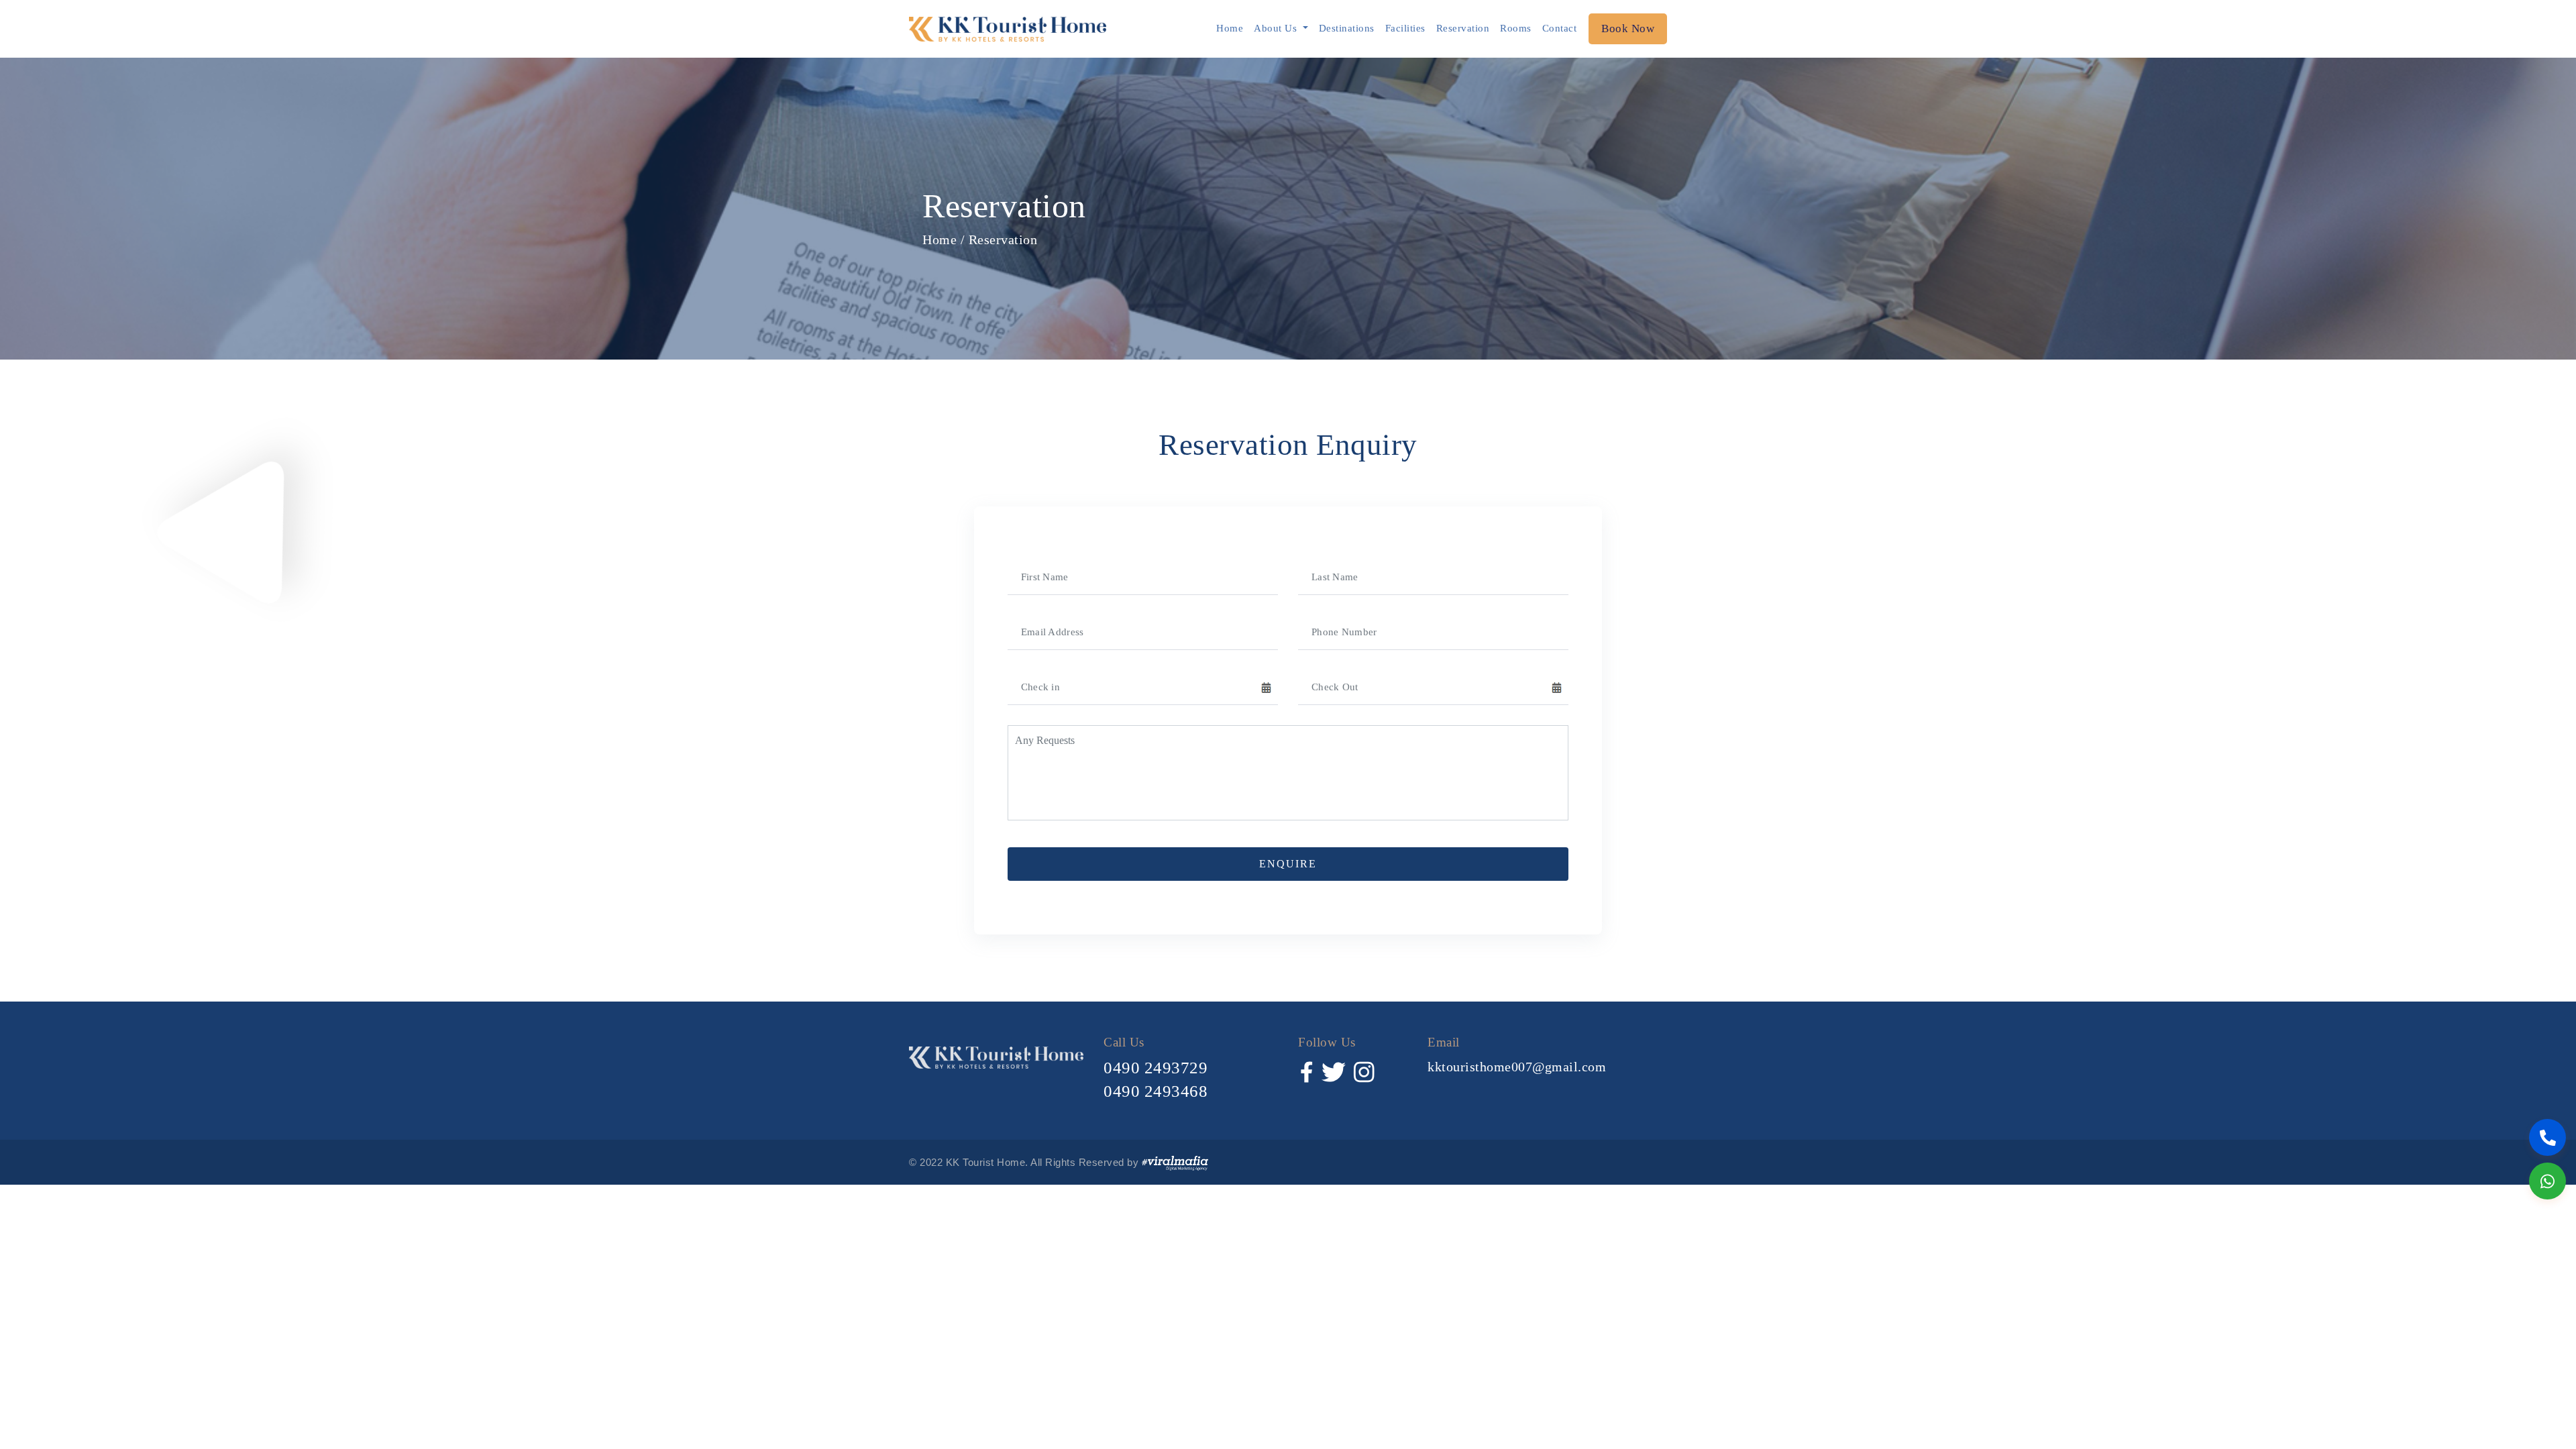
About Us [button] (1277, 28)
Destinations (1347, 28)
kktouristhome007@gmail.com (1517, 1067)
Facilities (1405, 28)
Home (1230, 28)
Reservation (1463, 28)
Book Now (1628, 29)
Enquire (1288, 864)
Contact (1560, 28)
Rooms (1516, 28)
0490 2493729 (1156, 1068)
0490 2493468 (1156, 1091)
